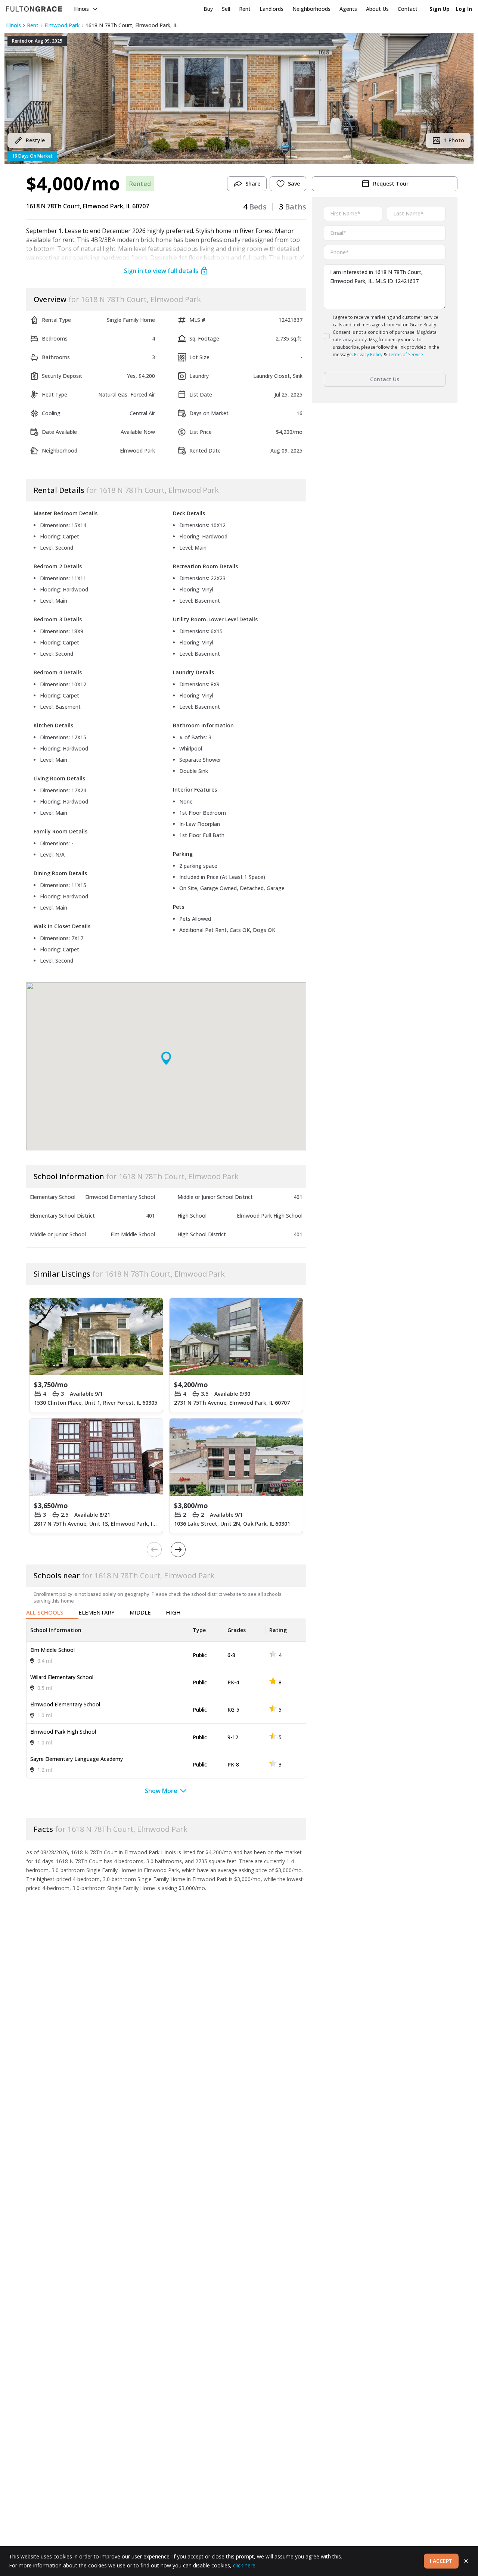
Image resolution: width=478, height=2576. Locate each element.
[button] (239, 99)
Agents (348, 9)
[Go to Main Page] (34, 9)
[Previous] (154, 1550)
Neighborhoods (311, 9)
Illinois (81, 9)
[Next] (178, 1550)
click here (244, 2565)
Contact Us (385, 379)
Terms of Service (406, 355)
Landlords (271, 9)
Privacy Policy (368, 355)
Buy (208, 9)
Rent (245, 9)
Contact (408, 9)
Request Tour (391, 184)
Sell (226, 9)
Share (253, 184)
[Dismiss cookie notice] (466, 2561)
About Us (377, 9)
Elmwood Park (62, 25)
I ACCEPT (441, 2561)
